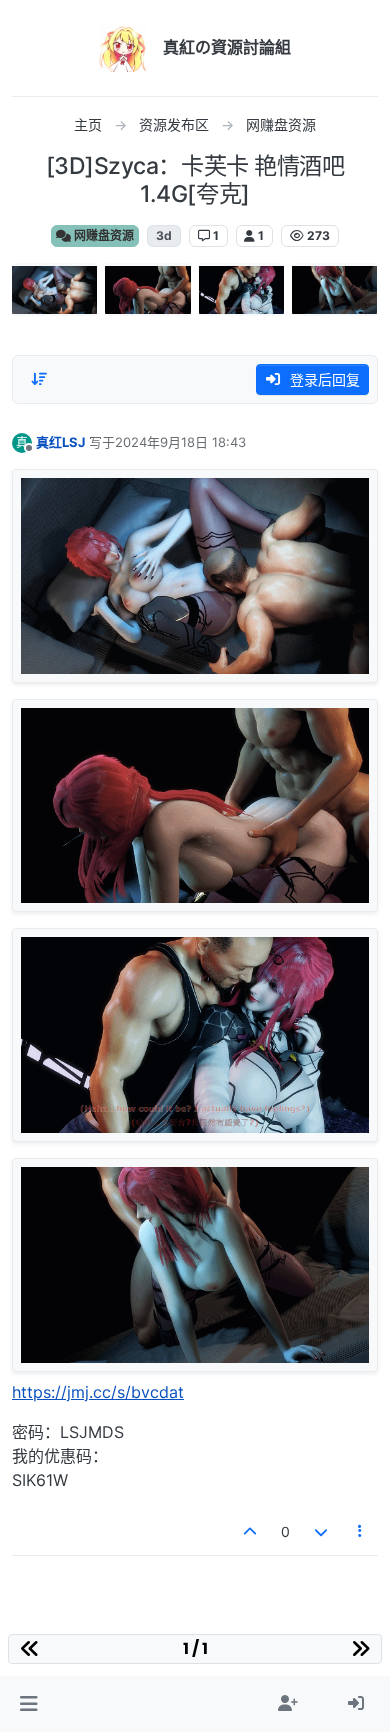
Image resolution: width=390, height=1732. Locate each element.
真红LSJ (60, 442)
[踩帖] (321, 1531)
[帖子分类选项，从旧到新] (39, 379)
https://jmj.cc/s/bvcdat (98, 1392)
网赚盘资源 (102, 235)
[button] (28, 1704)
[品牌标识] (123, 48)
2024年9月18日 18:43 (180, 442)
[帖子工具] (361, 1531)
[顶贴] (251, 1531)
